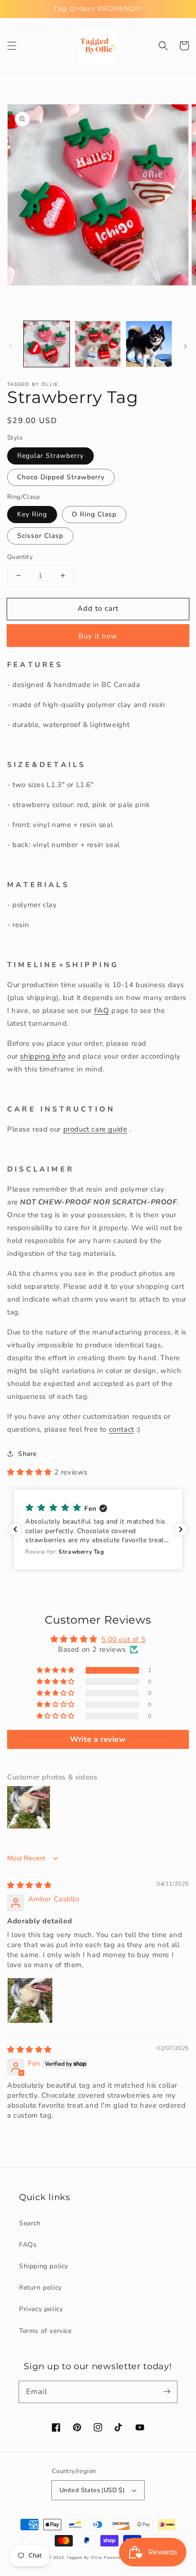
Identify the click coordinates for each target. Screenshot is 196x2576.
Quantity (20, 557)
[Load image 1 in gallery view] (47, 344)
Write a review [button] (98, 1739)
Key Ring (32, 514)
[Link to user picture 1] (30, 2000)
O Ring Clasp (94, 514)
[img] (29, 1885)
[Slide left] (10, 346)
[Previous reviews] (15, 1529)
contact (122, 1429)
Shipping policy (44, 2266)
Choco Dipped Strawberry (61, 477)
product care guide (95, 1129)
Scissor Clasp (40, 536)
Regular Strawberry (50, 456)
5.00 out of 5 (123, 1639)
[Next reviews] (181, 1529)
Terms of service (45, 2331)
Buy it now (98, 636)
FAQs (28, 2245)
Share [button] (27, 1454)
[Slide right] (186, 346)
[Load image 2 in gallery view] (98, 344)
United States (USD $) (92, 2490)
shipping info (43, 1056)
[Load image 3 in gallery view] (149, 344)
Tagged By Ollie (84, 2558)
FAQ (102, 1010)
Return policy (40, 2288)
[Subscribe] (167, 2392)
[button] (12, 46)
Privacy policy (41, 2309)
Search (30, 2223)
